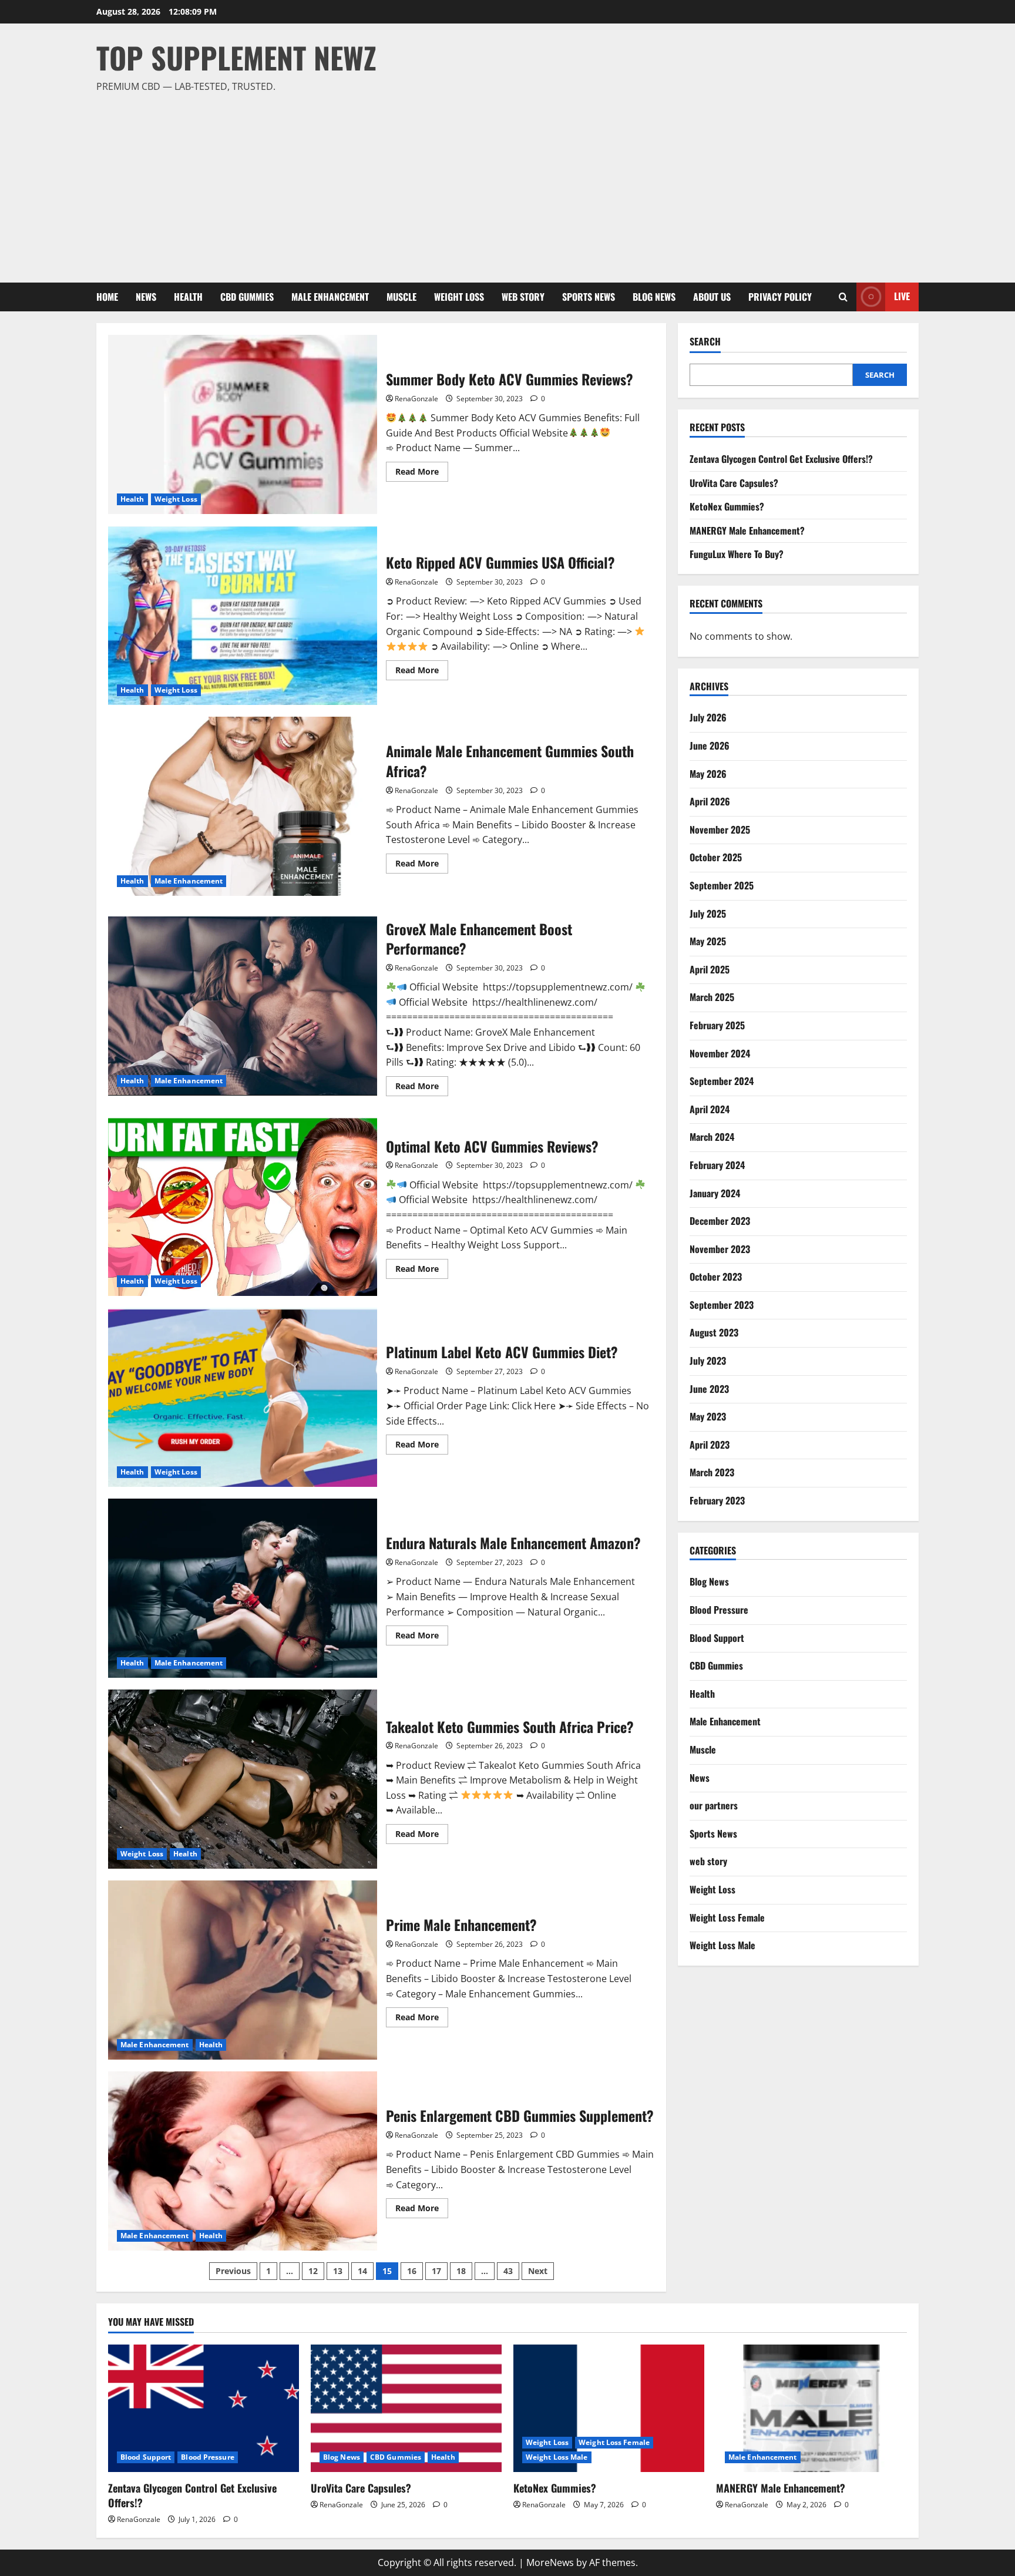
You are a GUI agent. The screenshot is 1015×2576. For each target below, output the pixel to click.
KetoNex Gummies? (727, 506)
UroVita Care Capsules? (734, 482)
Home (107, 297)
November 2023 (720, 1248)
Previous (233, 2271)
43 (508, 2271)
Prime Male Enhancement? (243, 1970)
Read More (422, 473)
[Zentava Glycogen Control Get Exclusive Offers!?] (204, 2408)
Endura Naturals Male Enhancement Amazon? (243, 1588)
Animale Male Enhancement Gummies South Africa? (243, 806)
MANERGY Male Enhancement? (747, 530)
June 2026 (710, 745)
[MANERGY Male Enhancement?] (811, 2408)
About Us (712, 297)
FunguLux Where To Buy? (737, 554)
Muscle (401, 297)
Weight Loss (459, 297)
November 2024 (720, 1053)
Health (188, 297)
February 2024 (717, 1165)
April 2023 (710, 1445)
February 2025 (717, 1025)
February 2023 (717, 1500)
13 (338, 2271)
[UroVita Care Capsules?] (406, 2408)
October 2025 (716, 857)
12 (313, 2271)
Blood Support (717, 1637)
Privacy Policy (780, 297)
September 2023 (722, 1305)
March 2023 (712, 1472)
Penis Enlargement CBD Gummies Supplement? (243, 2161)
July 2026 (708, 717)
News (146, 297)
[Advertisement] (505, 183)
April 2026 (710, 801)
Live (902, 296)
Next (538, 2271)
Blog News (654, 297)
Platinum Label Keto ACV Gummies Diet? (243, 1397)
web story (523, 297)
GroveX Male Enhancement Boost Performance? (243, 1006)
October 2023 (716, 1277)
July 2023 (708, 1361)
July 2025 (708, 913)
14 (362, 2271)
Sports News (589, 297)
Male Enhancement (330, 297)
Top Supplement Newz (236, 57)
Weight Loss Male (722, 1945)
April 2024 (710, 1109)
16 (412, 2271)
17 (436, 2271)
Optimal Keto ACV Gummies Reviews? (243, 1206)
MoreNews (550, 2562)
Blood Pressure (719, 1610)
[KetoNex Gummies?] (609, 2408)
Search (705, 342)
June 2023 (709, 1388)
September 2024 (722, 1081)
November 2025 (720, 829)
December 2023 (720, 1221)
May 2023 (708, 1416)
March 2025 (712, 997)
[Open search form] (843, 297)
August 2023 (714, 1332)
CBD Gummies (247, 297)
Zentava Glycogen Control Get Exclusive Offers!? (781, 459)
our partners (714, 1805)
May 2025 (708, 941)
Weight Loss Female (727, 1917)
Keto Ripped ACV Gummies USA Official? (243, 615)
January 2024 (715, 1193)
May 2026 (708, 773)
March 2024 (712, 1137)
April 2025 (710, 969)
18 (461, 2271)
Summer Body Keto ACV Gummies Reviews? (243, 424)
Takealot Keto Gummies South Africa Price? (243, 1779)
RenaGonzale (416, 399)
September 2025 (722, 885)
